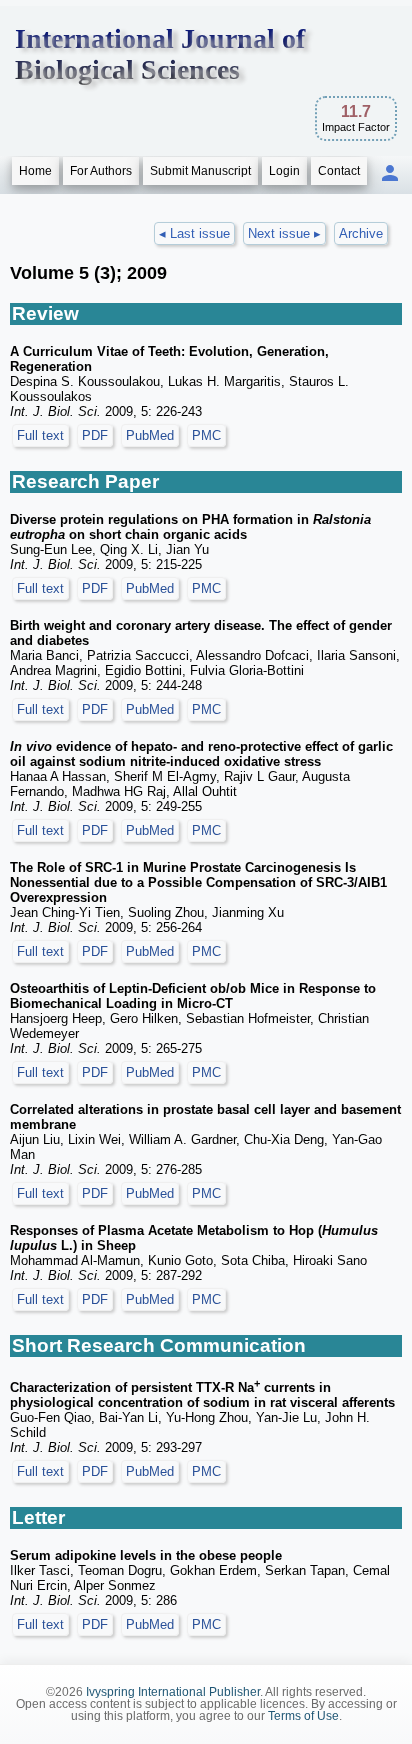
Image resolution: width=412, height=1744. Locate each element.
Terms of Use (303, 1716)
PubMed (150, 435)
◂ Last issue (194, 233)
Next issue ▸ (284, 233)
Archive (361, 233)
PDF (95, 435)
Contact (339, 171)
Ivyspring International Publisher (173, 1692)
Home (35, 171)
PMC (206, 435)
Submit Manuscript (200, 171)
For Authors (101, 171)
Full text (40, 435)
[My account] (390, 174)
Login (284, 171)
